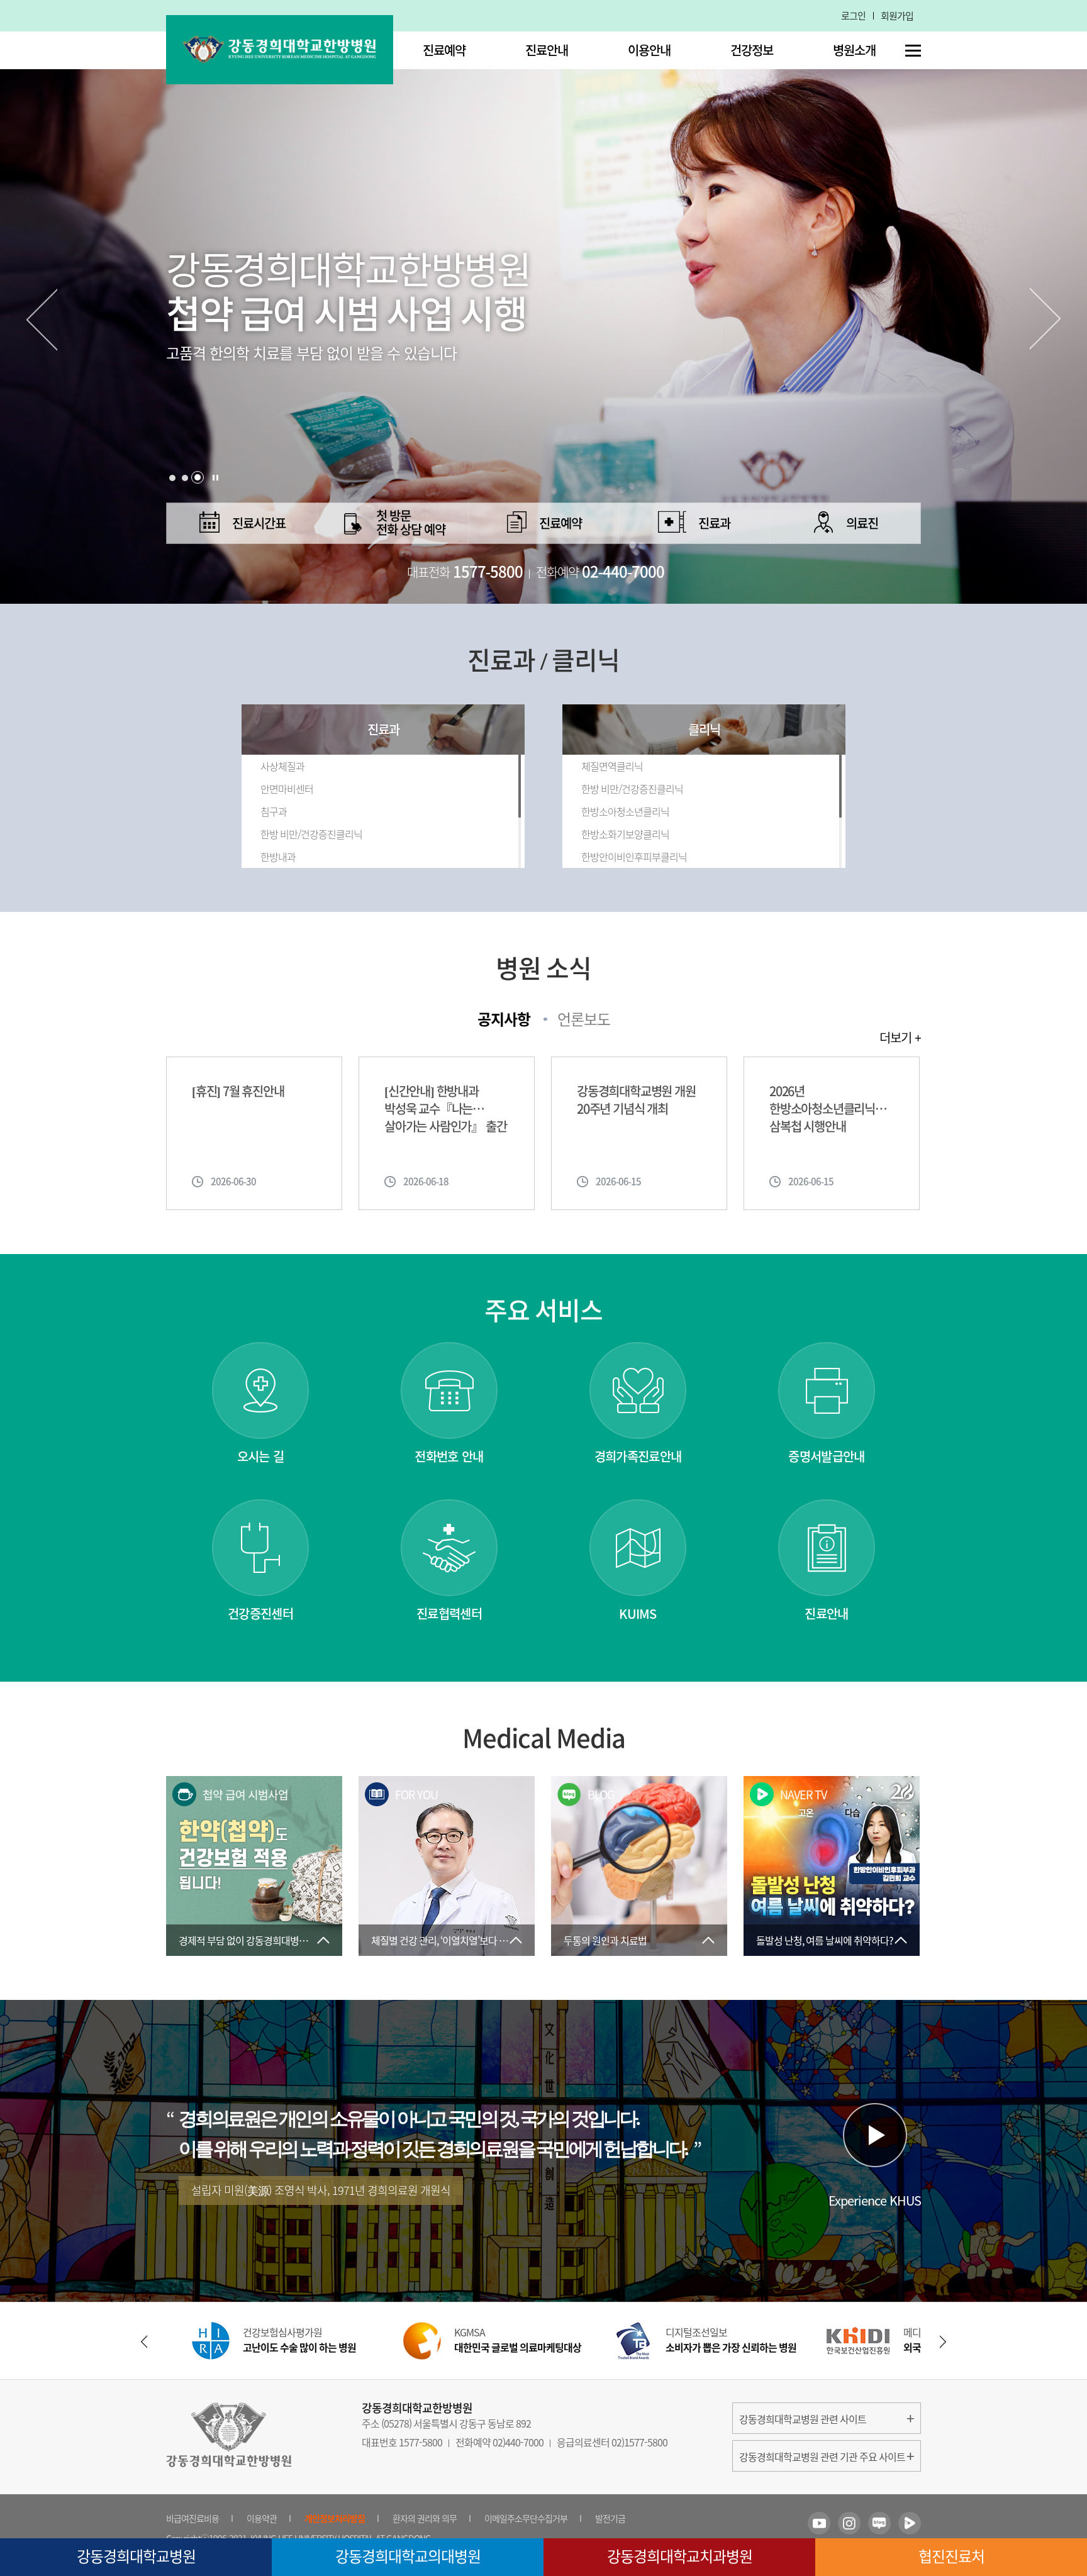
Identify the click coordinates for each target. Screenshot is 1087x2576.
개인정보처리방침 (335, 2518)
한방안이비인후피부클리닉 (634, 857)
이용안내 (649, 50)
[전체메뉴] (913, 51)
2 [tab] (185, 478)
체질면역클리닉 (612, 766)
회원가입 (897, 16)
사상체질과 (282, 766)
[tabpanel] (543, 302)
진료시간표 (259, 523)
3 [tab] (198, 478)
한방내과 (278, 857)
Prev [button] (144, 2342)
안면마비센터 (287, 789)
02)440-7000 (518, 2442)
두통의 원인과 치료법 (605, 1940)
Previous (41, 319)
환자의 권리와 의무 (425, 2518)
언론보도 (584, 1019)
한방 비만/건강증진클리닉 (311, 834)
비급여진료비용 (192, 2518)
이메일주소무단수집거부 (526, 2518)
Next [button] (943, 2342)
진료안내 (547, 50)
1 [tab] (172, 477)
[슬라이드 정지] (215, 478)
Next (1046, 319)
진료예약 (444, 50)
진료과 (714, 523)
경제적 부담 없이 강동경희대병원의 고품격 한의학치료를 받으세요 (260, 1940)
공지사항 (504, 1019)
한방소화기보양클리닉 (625, 834)
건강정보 (752, 50)
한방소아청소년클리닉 (625, 811)
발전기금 (610, 2518)
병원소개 (854, 50)
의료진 (862, 523)
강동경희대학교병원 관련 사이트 (803, 2419)
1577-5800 (421, 2442)
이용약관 (262, 2518)
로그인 (853, 16)
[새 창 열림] (819, 2523)
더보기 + (900, 1038)
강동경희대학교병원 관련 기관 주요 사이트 (822, 2457)
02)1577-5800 (639, 2442)
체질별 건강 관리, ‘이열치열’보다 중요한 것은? (453, 1940)
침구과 (274, 811)
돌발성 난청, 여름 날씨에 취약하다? (825, 1940)
